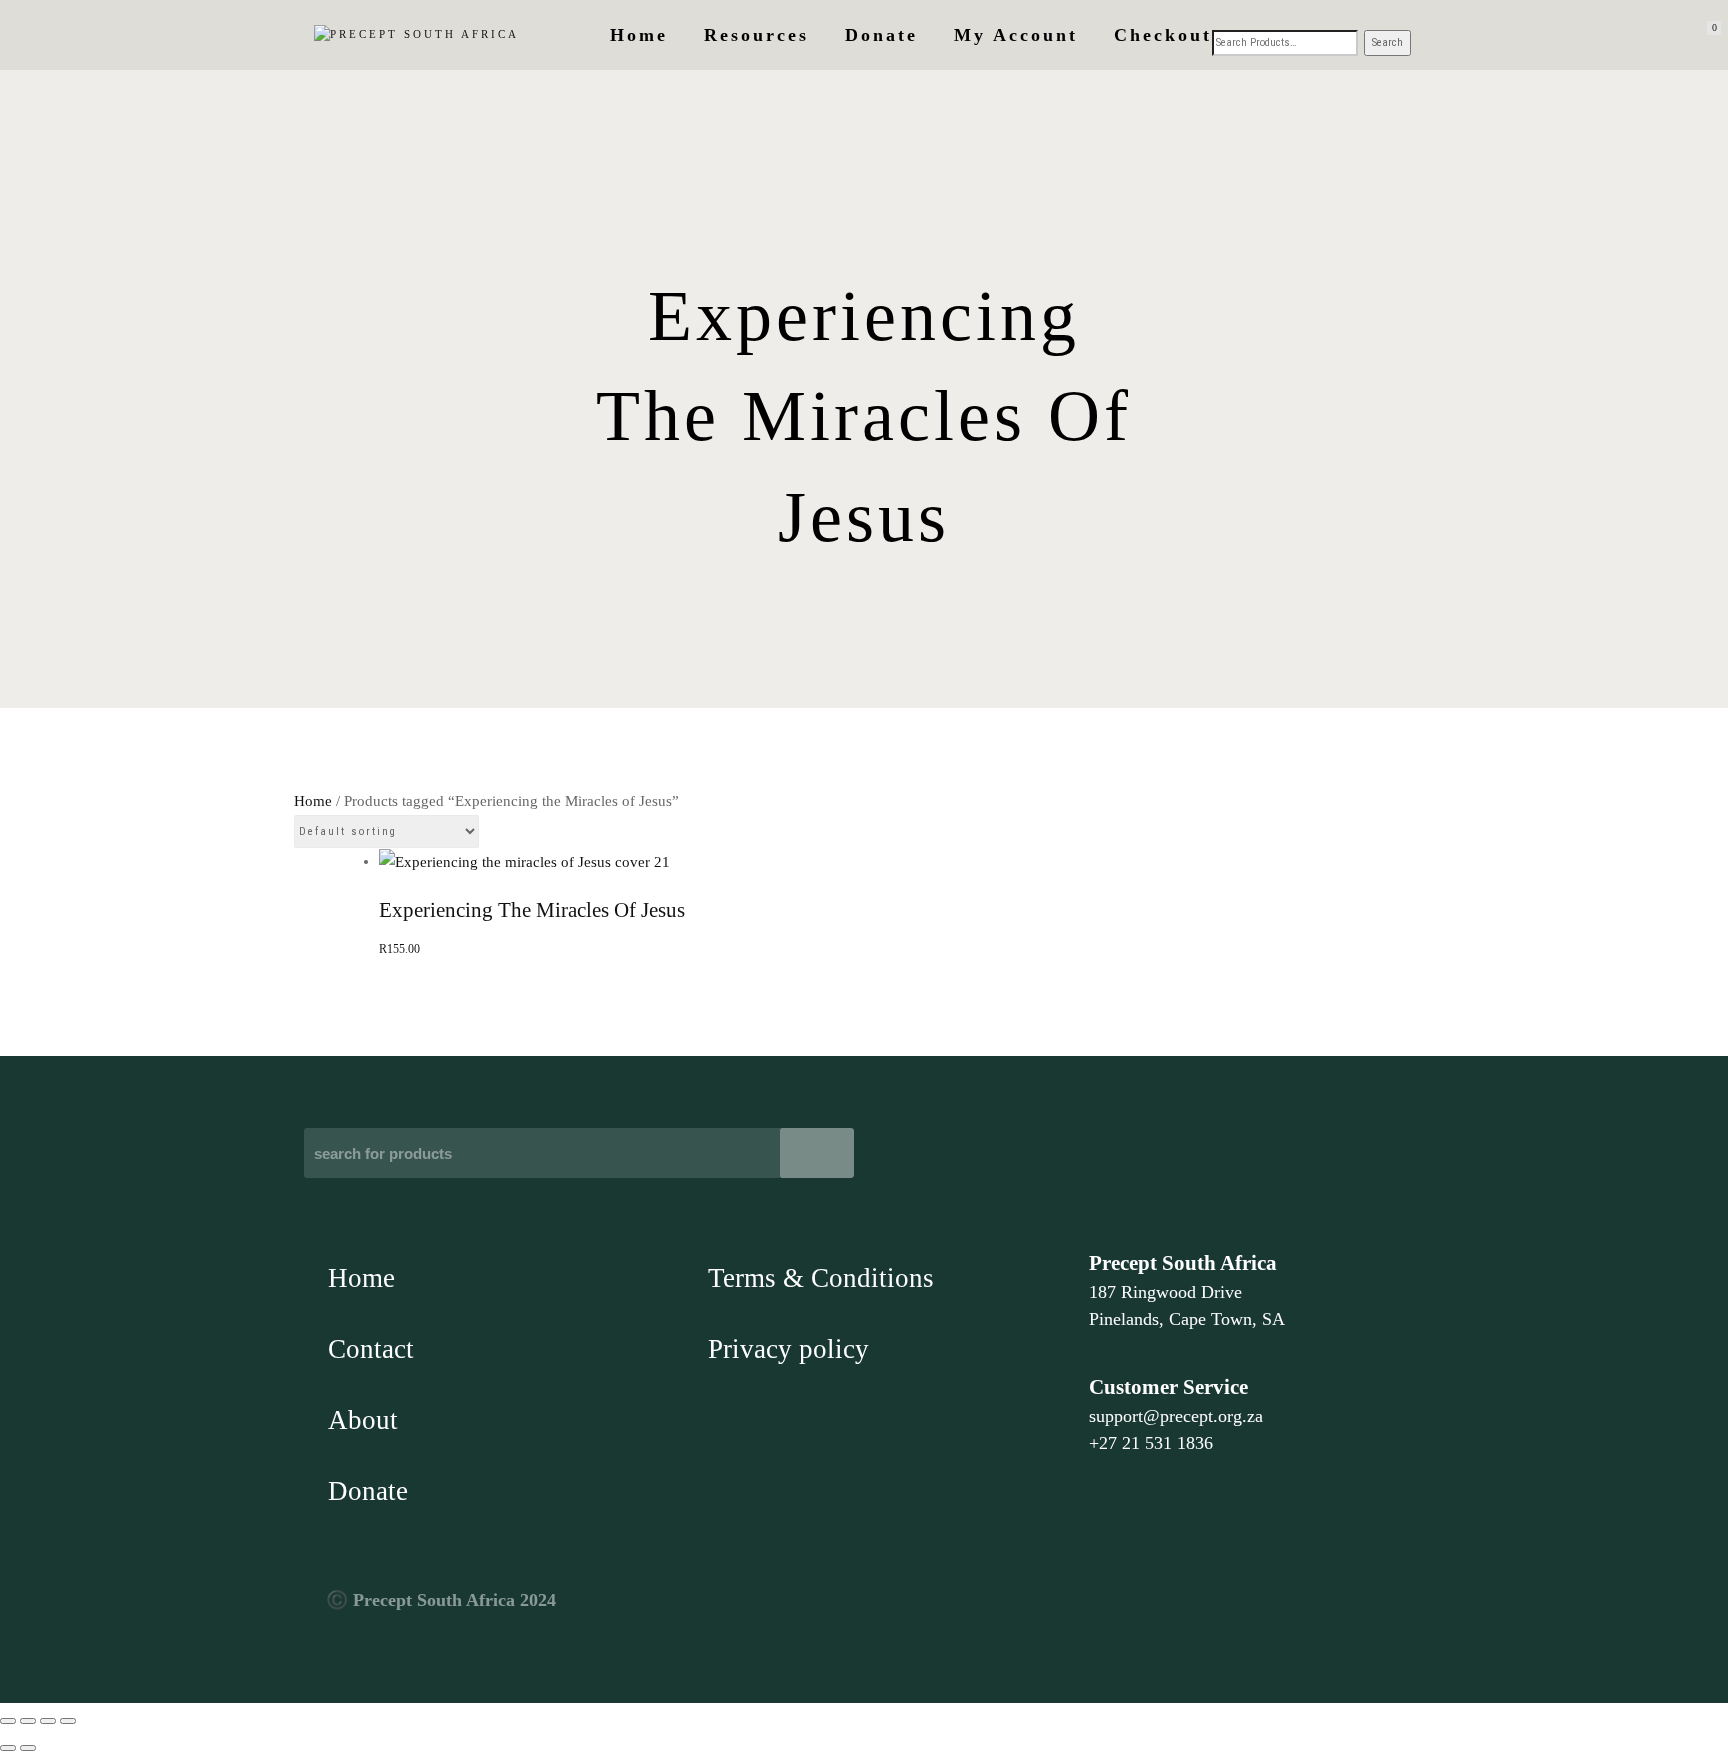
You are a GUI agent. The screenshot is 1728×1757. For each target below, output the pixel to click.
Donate (881, 35)
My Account (1016, 35)
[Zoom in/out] (8, 1721)
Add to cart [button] (864, 686)
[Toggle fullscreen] (28, 1721)
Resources (756, 35)
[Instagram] (1151, 1611)
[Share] (48, 1721)
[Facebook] (1106, 1611)
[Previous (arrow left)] (8, 1748)
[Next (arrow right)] (28, 1748)
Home (639, 35)
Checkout (1163, 35)
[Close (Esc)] (68, 1721)
